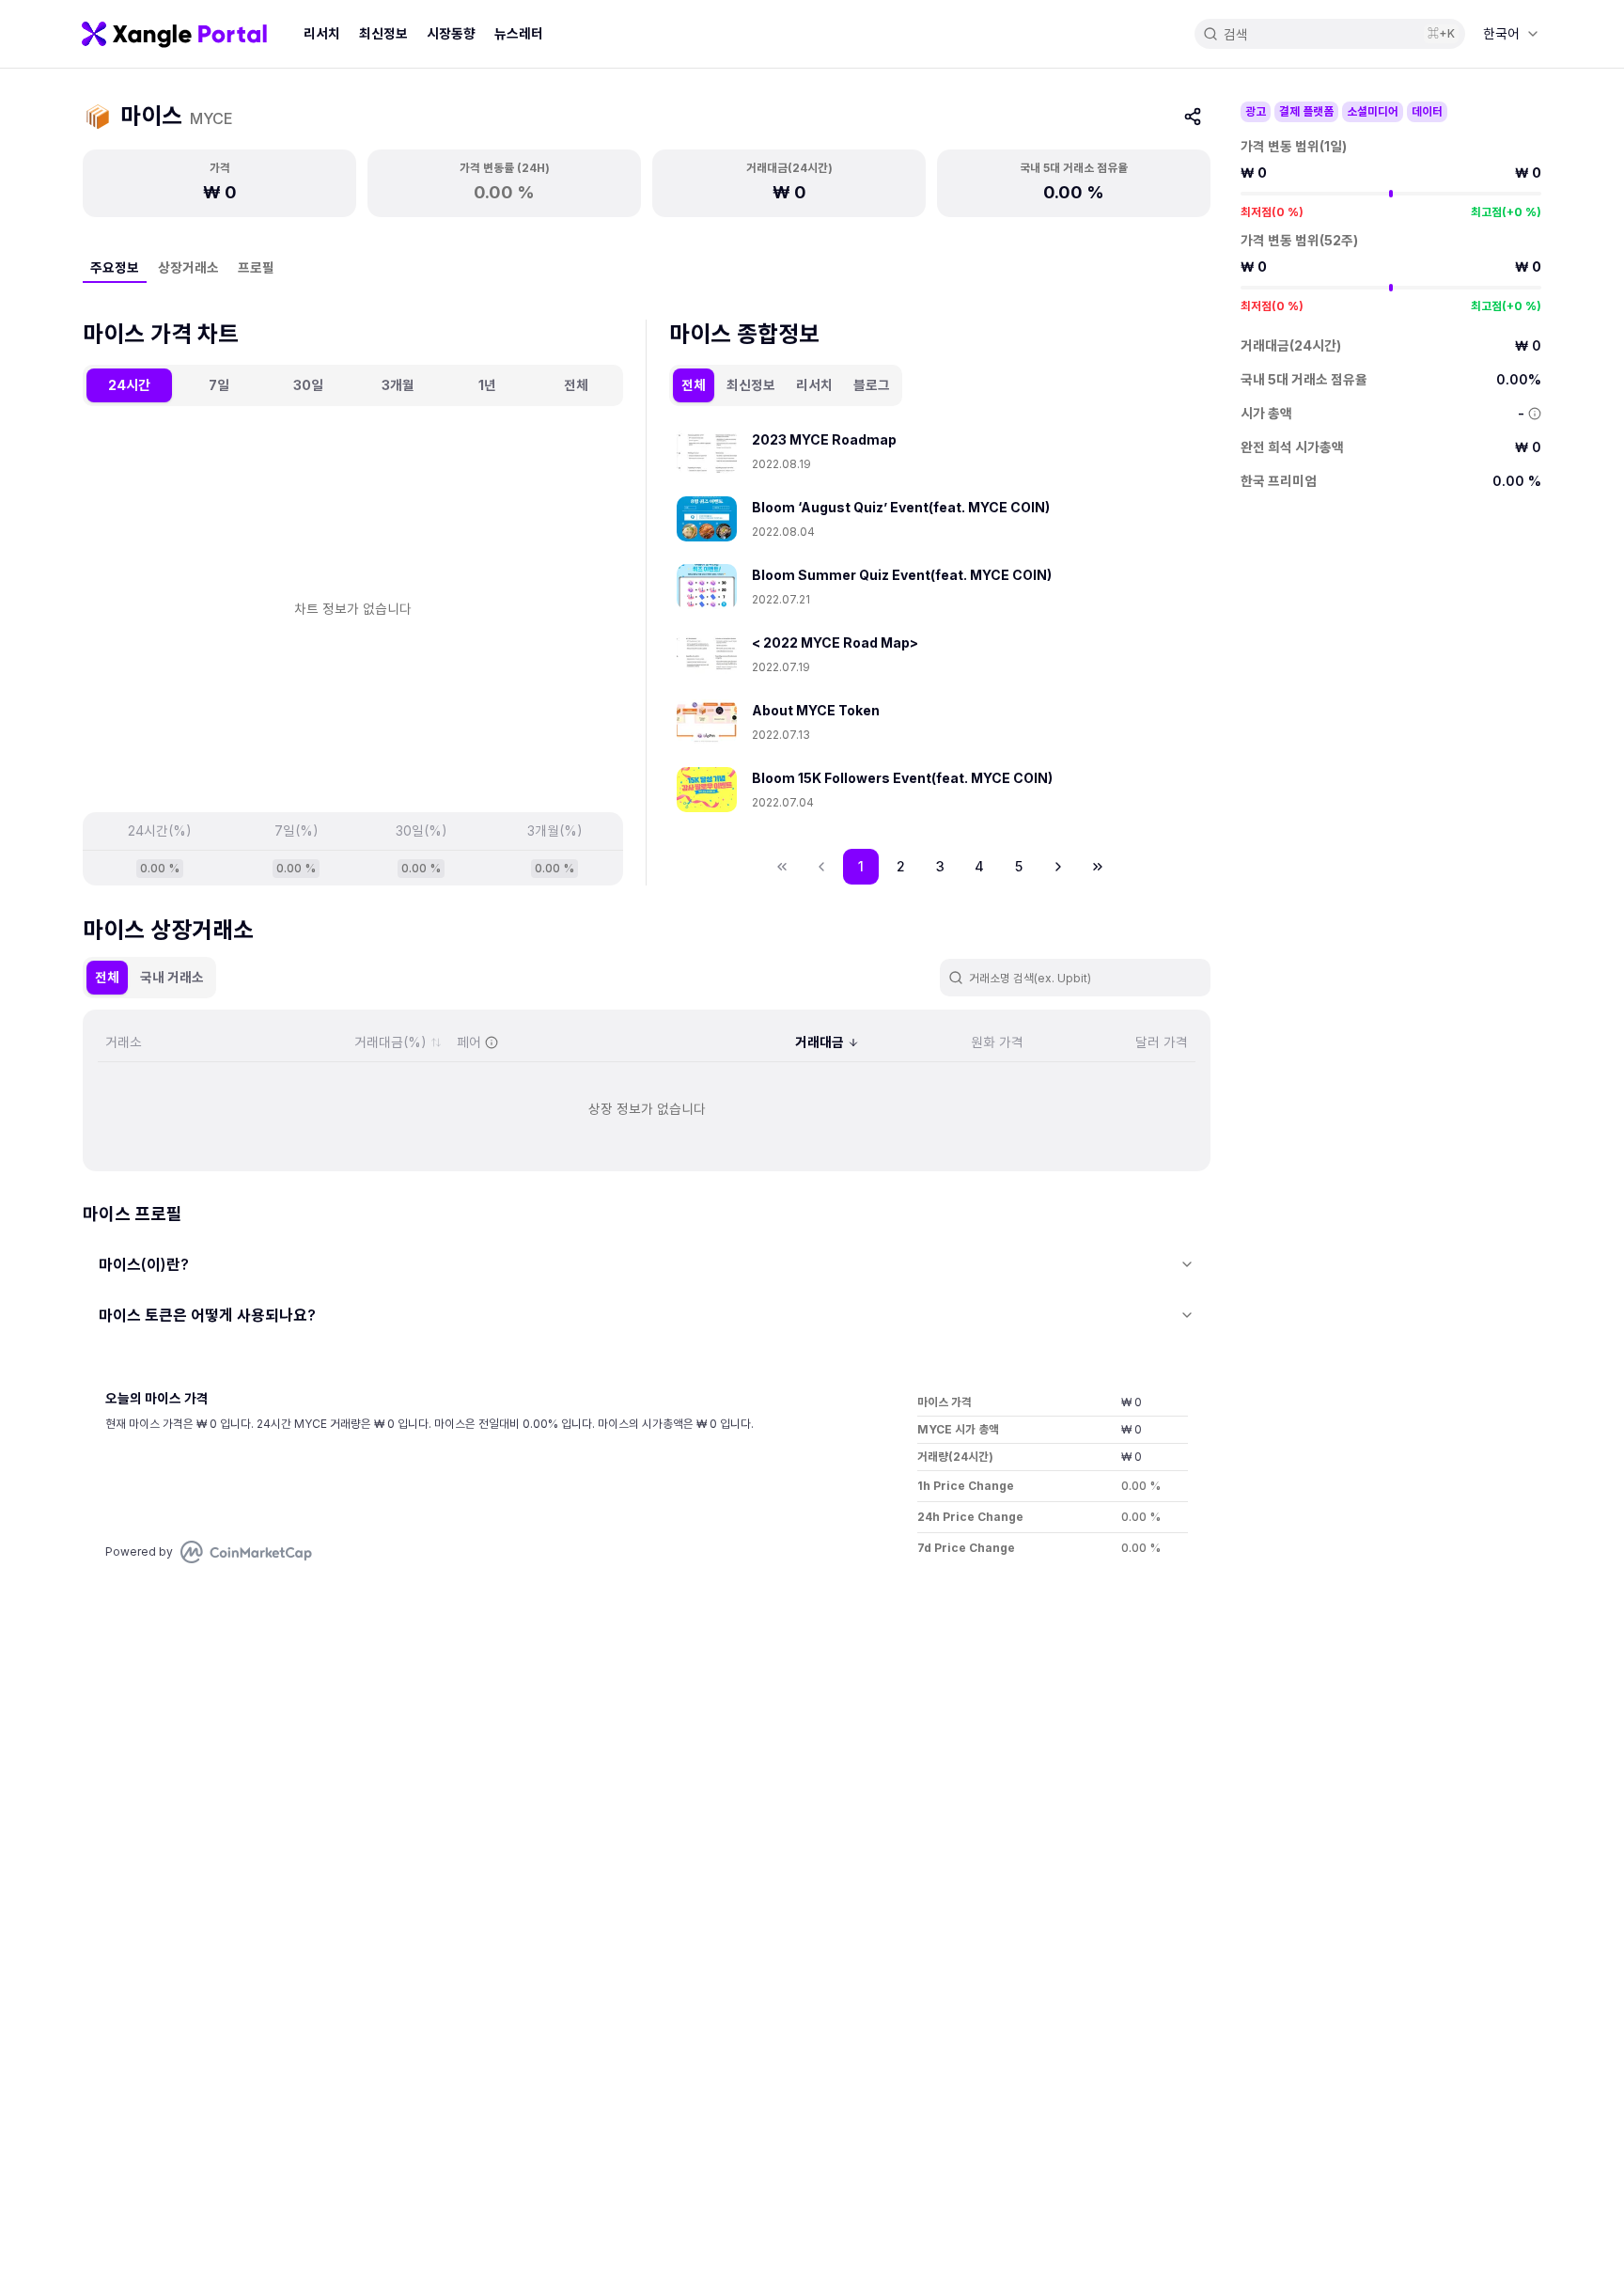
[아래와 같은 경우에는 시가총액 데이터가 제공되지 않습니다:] (1535, 414)
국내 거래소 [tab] (172, 977)
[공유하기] (1193, 117)
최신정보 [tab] (751, 385)
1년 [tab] (487, 385)
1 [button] (861, 866)
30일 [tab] (308, 385)
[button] (1058, 867)
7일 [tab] (219, 385)
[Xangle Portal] (174, 34)
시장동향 (451, 33)
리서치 (322, 33)
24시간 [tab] (129, 385)
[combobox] (1511, 34)
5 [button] (1019, 866)
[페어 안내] (492, 1042)
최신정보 (383, 33)
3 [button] (940, 866)
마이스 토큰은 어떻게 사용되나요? (207, 1315)
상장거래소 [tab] (188, 267)
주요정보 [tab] (115, 267)
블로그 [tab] (872, 385)
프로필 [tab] (256, 267)
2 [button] (901, 866)
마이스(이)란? (144, 1264)
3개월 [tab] (398, 385)
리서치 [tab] (814, 385)
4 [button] (979, 866)
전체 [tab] (576, 385)
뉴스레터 (519, 33)
